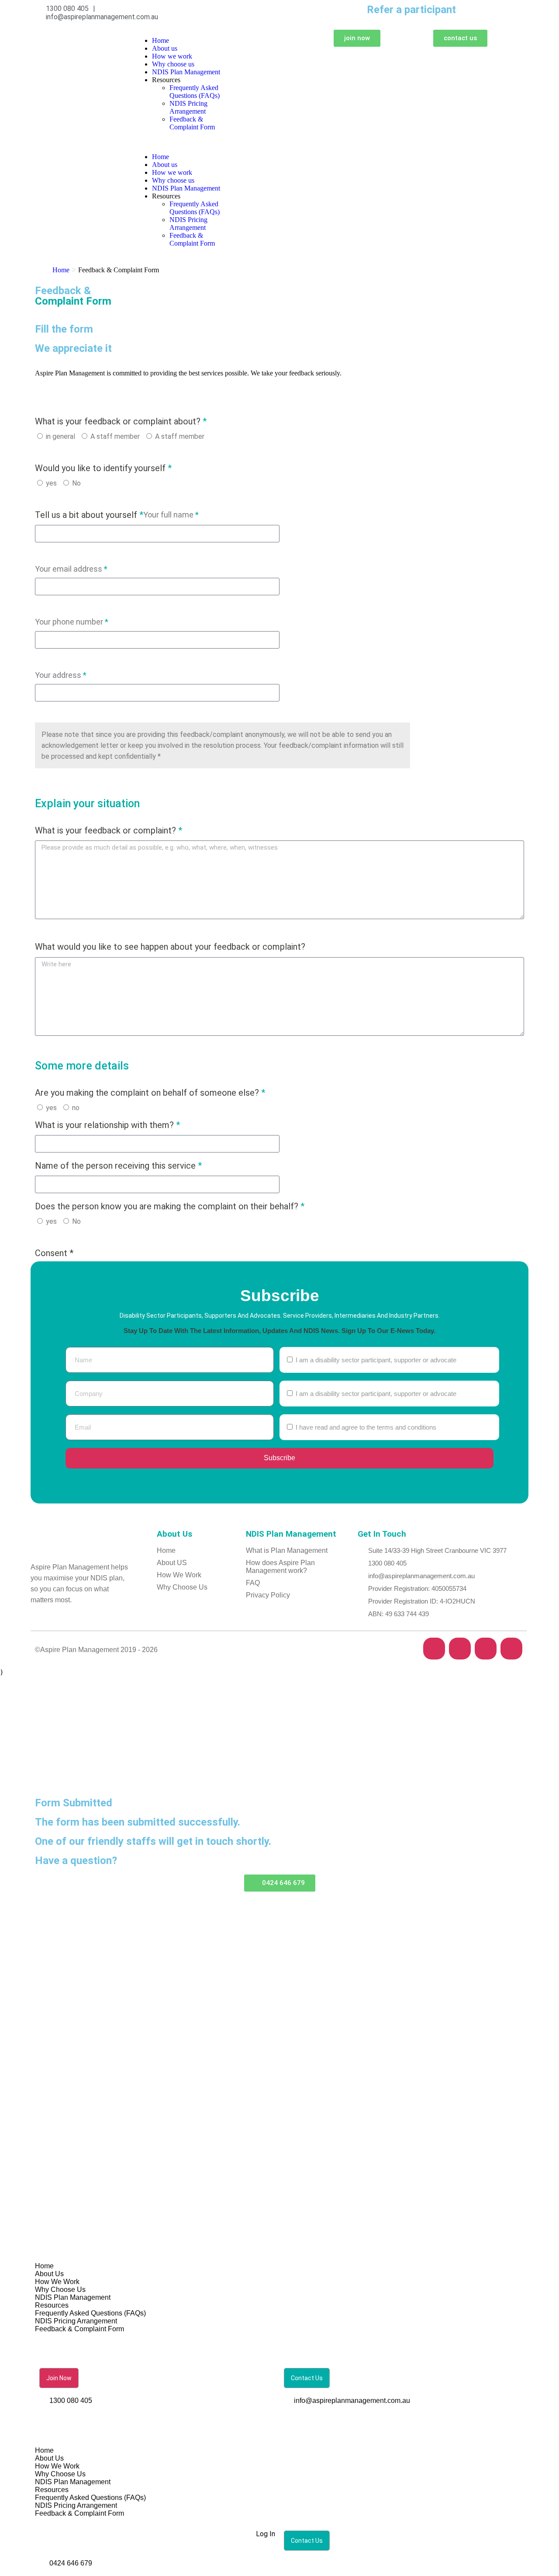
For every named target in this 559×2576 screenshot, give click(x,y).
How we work (172, 56)
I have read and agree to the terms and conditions (366, 1427)
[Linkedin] (511, 1649)
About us (165, 48)
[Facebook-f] (434, 1649)
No (76, 483)
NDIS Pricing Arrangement (188, 107)
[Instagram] (486, 1649)
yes (51, 483)
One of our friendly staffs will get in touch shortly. (153, 1841)
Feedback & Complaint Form (192, 123)
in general (60, 436)
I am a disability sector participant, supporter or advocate (376, 1360)
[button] (180, 142)
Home (160, 40)
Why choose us (173, 64)
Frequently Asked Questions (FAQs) (195, 92)
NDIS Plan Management (186, 72)
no (76, 1108)
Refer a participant (411, 10)
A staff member (115, 436)
